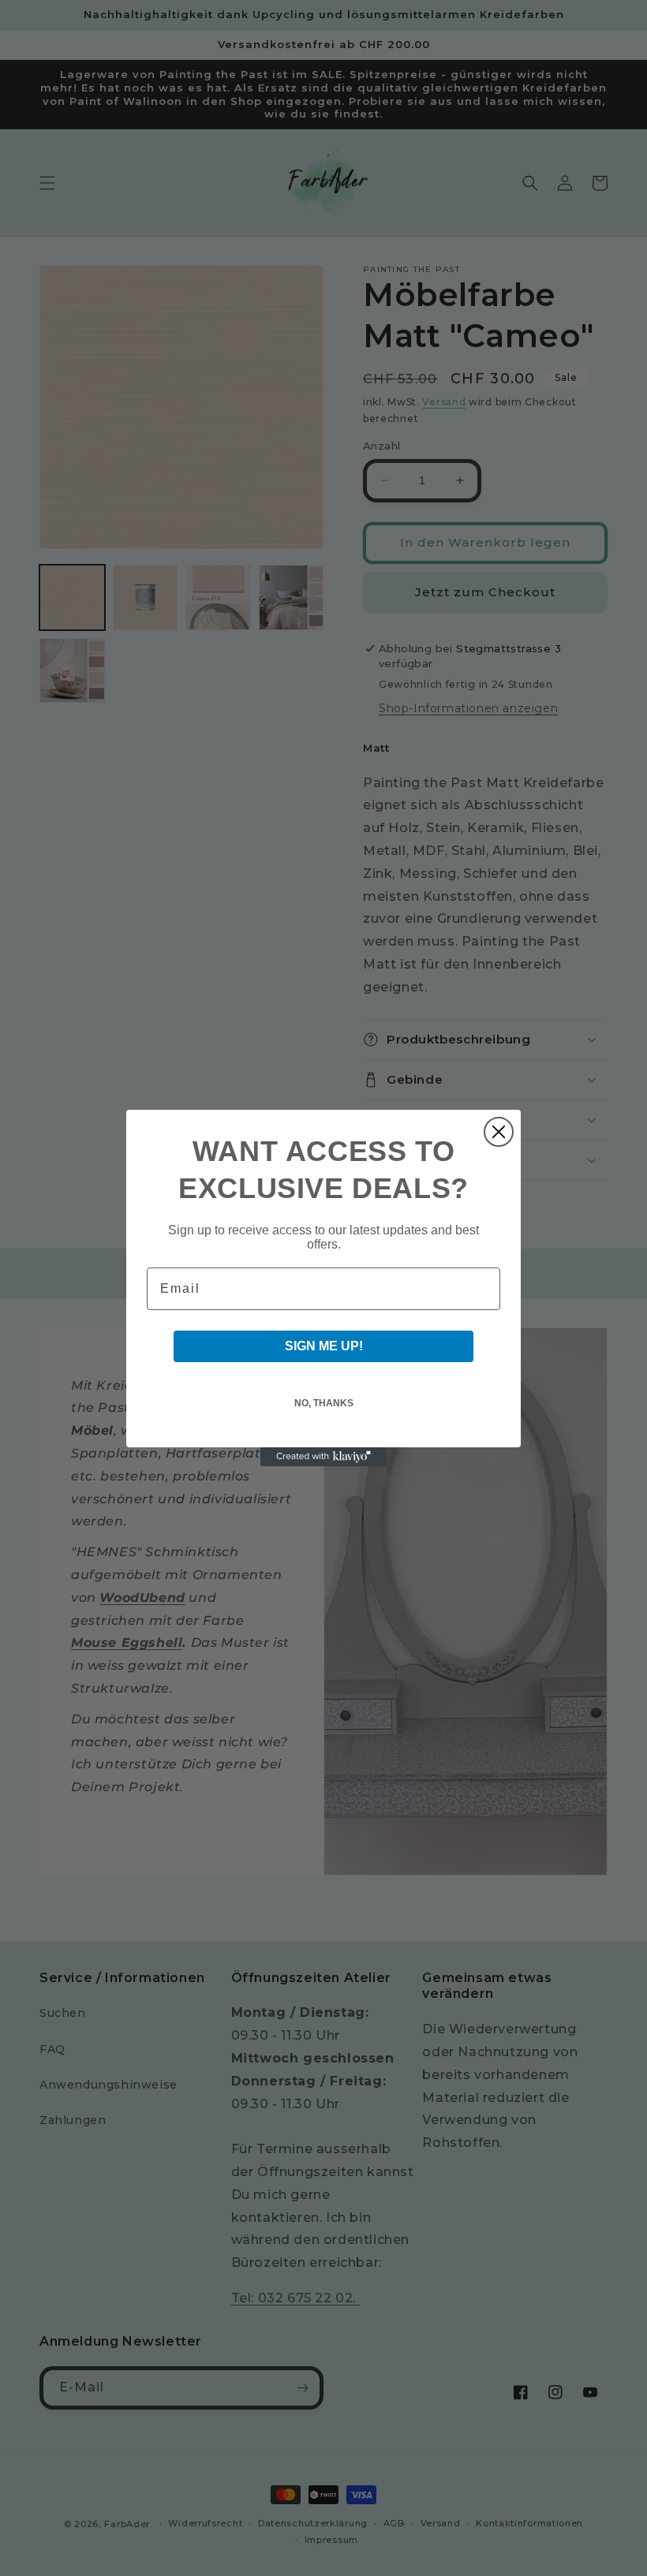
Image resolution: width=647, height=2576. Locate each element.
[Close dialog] (499, 1132)
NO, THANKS (324, 1403)
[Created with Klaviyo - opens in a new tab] (323, 1457)
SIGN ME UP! (324, 1346)
